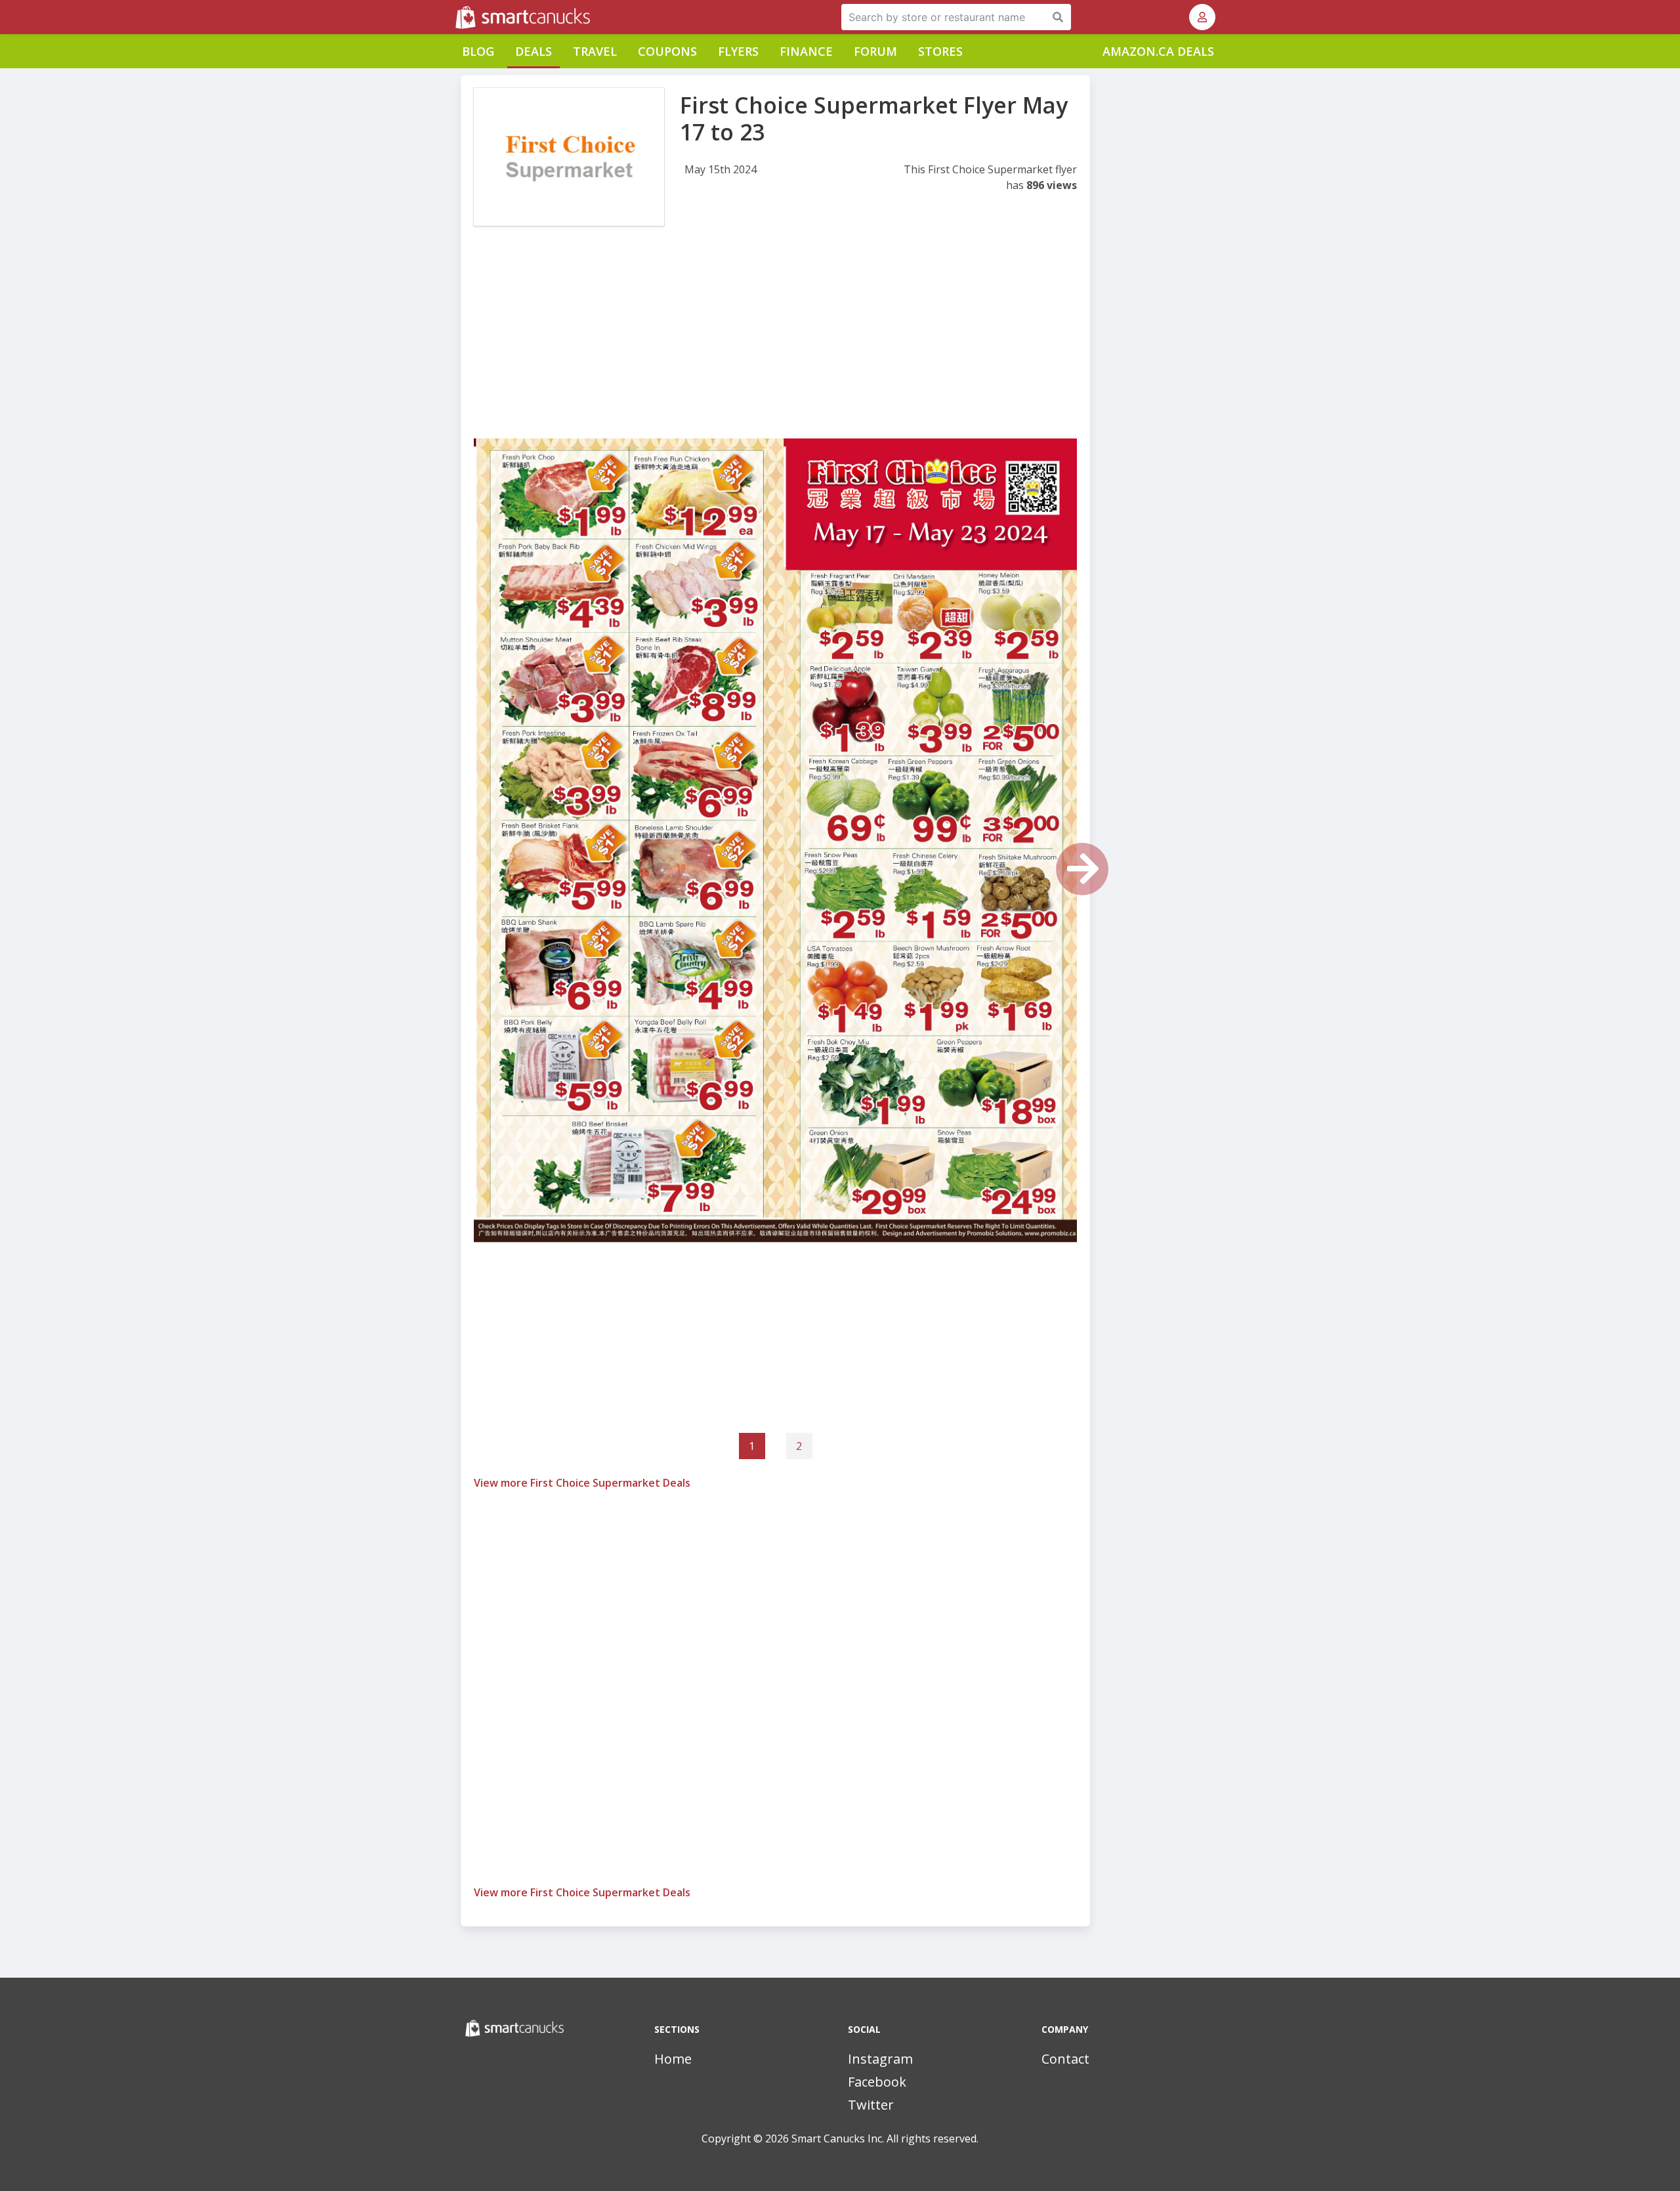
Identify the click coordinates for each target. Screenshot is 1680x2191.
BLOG (478, 51)
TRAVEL (595, 51)
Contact (1065, 2059)
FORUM (875, 51)
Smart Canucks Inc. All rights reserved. (885, 2138)
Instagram (880, 2059)
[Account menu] (1202, 17)
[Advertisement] (775, 347)
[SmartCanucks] (457, 17)
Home (673, 2059)
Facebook (877, 2082)
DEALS (534, 51)
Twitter (871, 2105)
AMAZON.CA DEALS (1158, 51)
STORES (940, 51)
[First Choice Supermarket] (569, 157)
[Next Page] (1082, 869)
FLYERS (738, 51)
